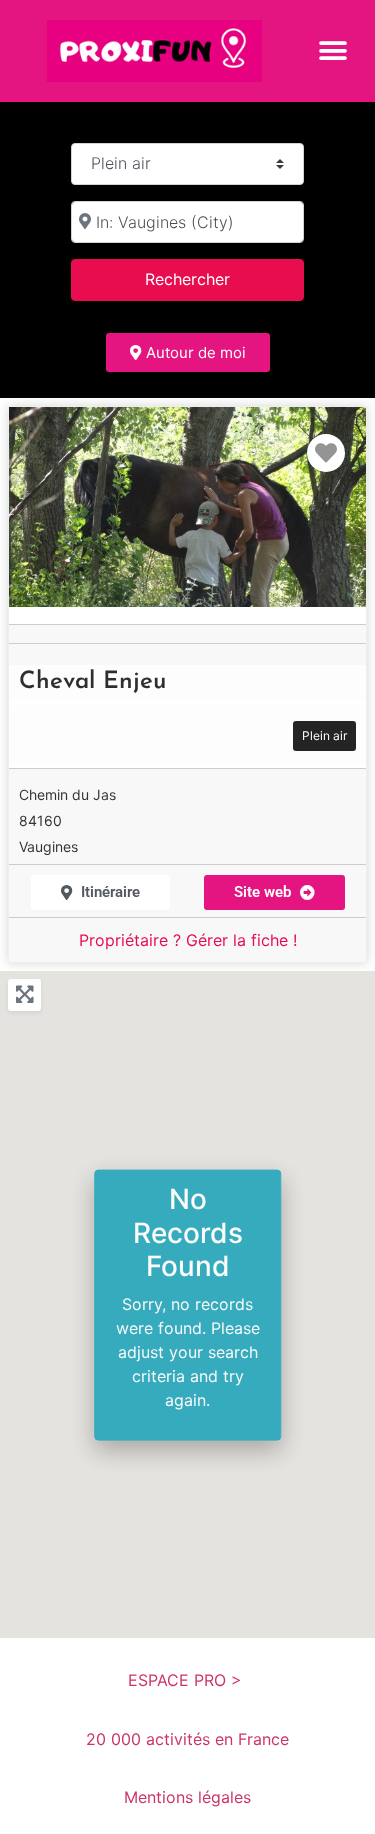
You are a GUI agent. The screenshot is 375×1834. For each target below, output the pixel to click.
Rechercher (213, 278)
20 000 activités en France (187, 1739)
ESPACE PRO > (187, 1680)
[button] (332, 50)
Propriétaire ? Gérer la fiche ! (188, 940)
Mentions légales (187, 1797)
